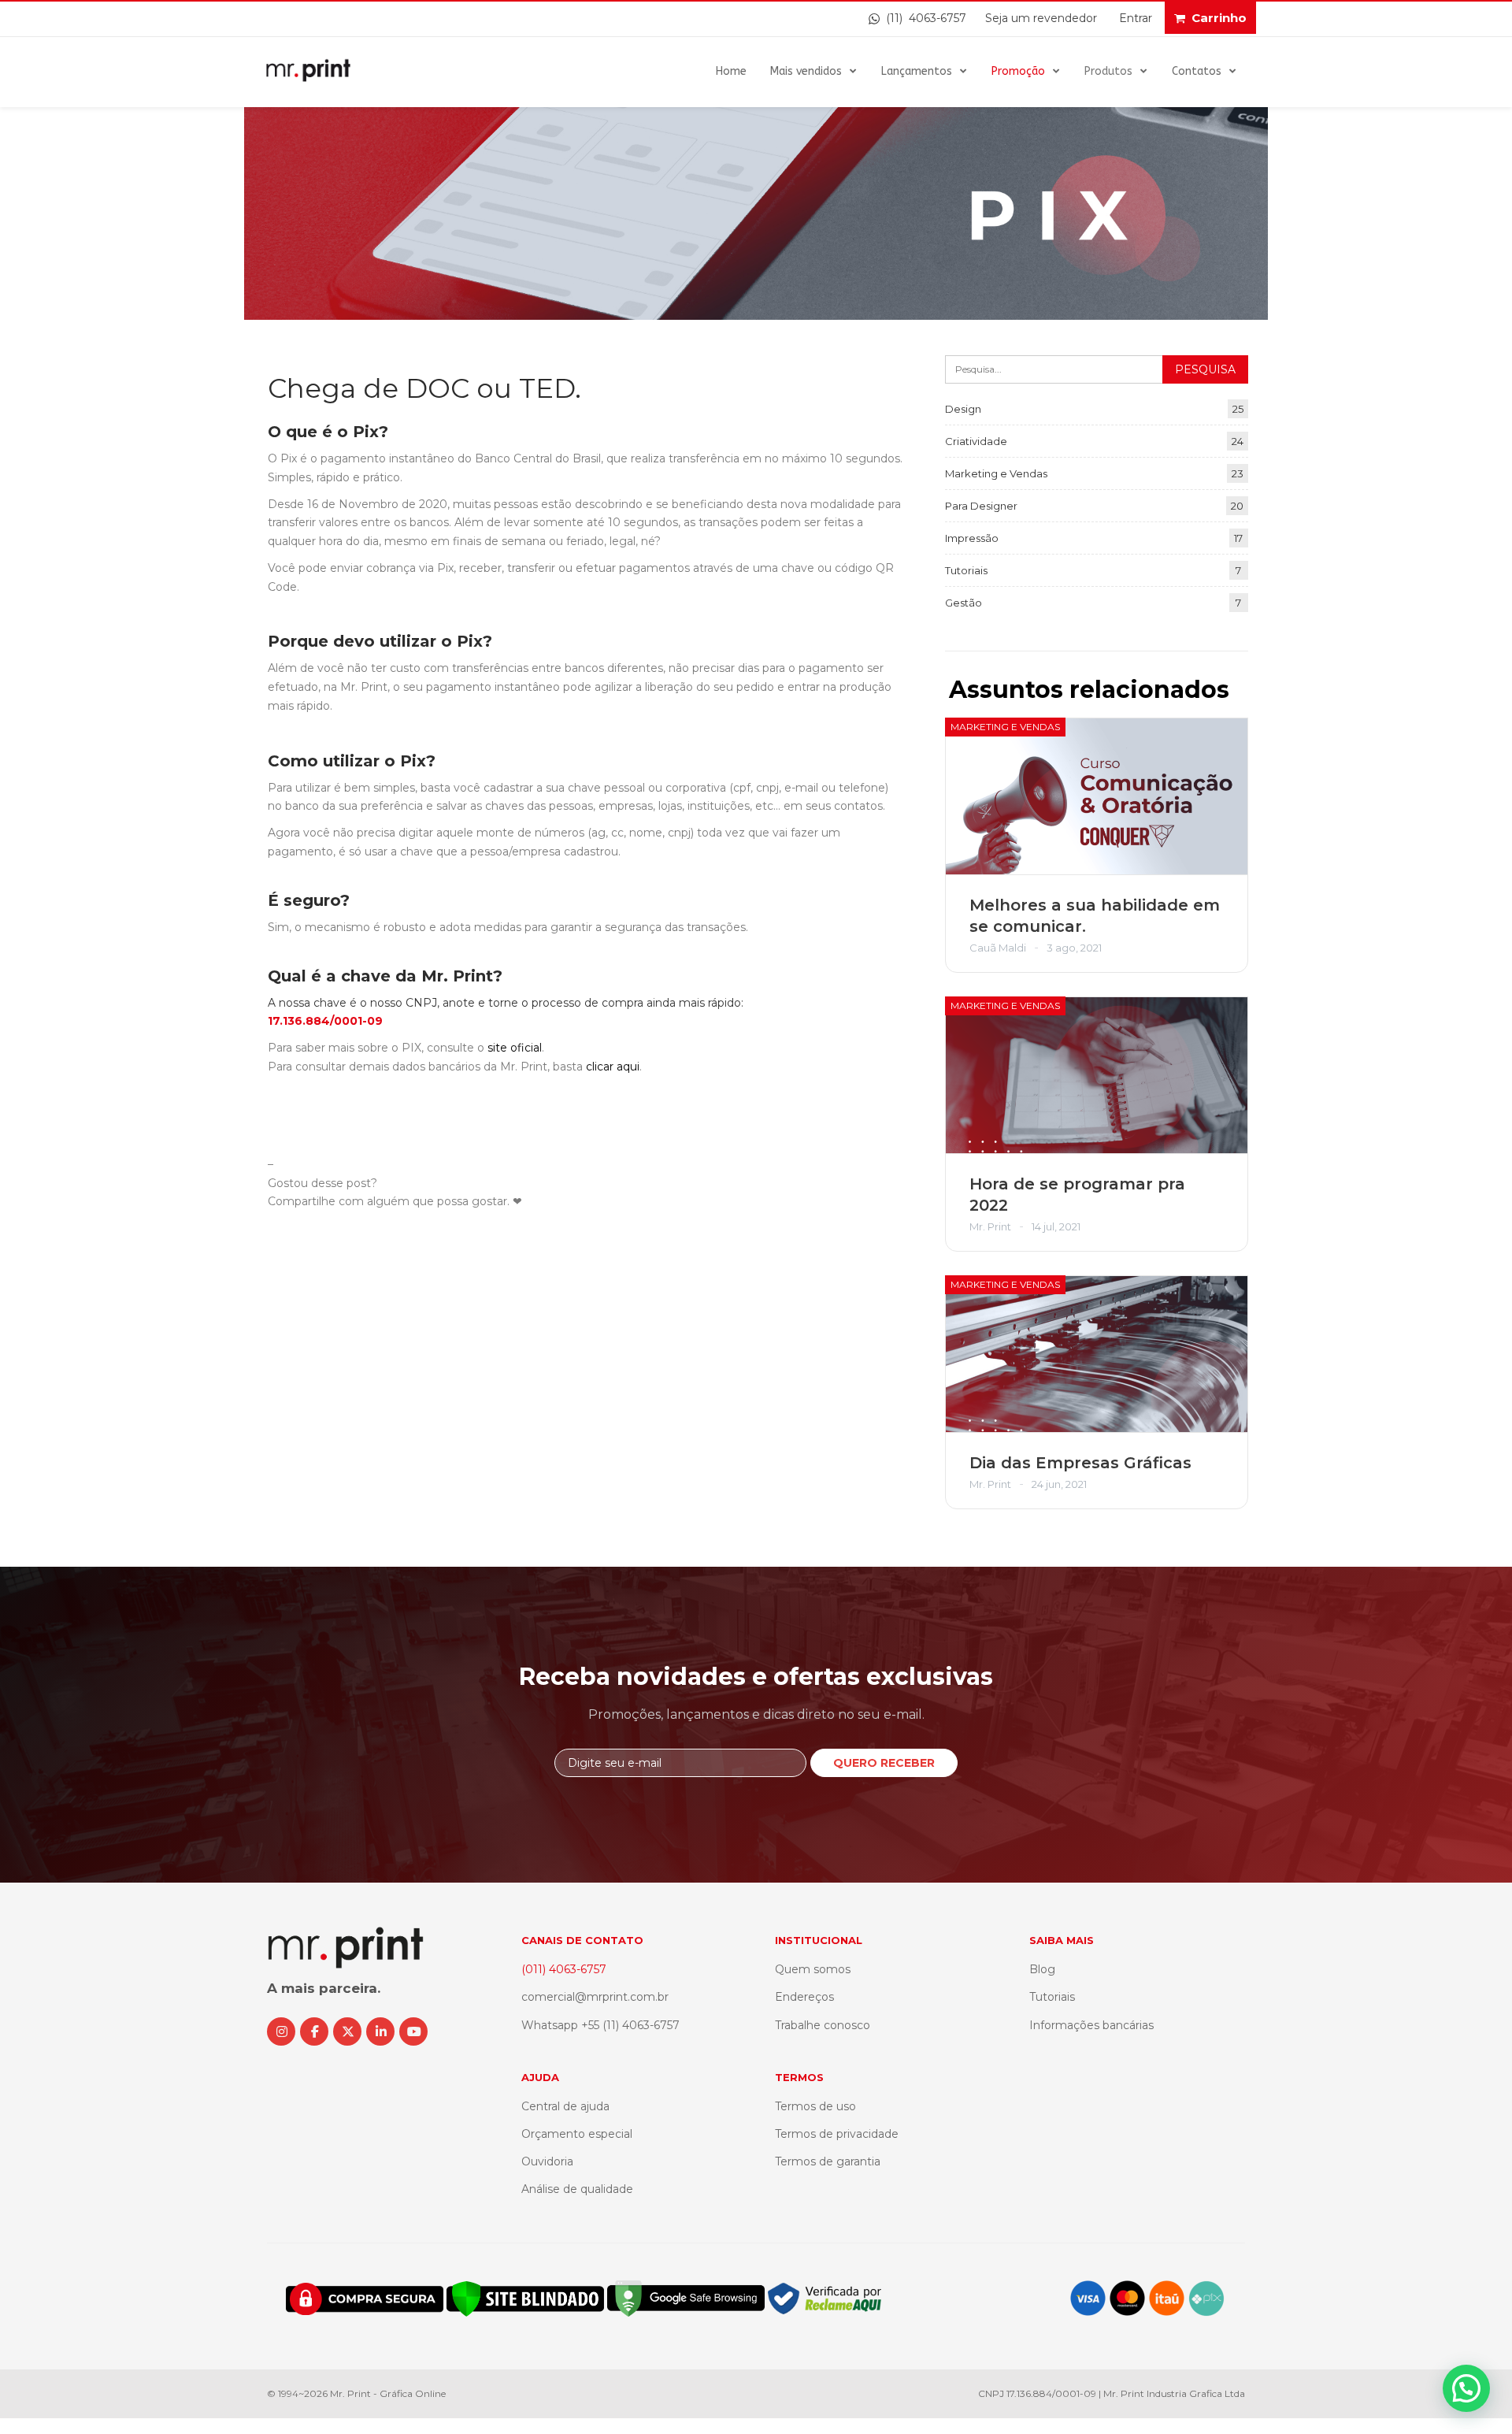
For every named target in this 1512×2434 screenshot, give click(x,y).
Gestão (964, 603)
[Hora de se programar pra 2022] (1097, 1075)
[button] (1466, 2388)
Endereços (804, 1997)
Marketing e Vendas (996, 473)
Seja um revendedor (1041, 18)
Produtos (1108, 71)
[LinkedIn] (380, 2031)
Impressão (972, 538)
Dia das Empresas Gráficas (1080, 1463)
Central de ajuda (565, 2106)
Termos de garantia (828, 2161)
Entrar (1136, 18)
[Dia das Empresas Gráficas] (1097, 1354)
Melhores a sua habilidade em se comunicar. (1095, 916)
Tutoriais (966, 570)
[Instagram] (281, 2031)
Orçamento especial (577, 2134)
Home (731, 71)
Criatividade (976, 441)
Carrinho (1219, 18)
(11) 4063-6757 (923, 18)
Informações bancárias (1091, 2025)
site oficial (515, 1048)
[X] (347, 2031)
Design (963, 409)
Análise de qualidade (577, 2189)
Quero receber (884, 1763)
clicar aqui (613, 1067)
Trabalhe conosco (823, 2025)
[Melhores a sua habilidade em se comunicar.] (1097, 796)
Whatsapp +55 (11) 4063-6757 (600, 2025)
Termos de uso (815, 2106)
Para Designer (981, 506)
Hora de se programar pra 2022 (1077, 1195)
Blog (1042, 1969)
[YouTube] (413, 2031)
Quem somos (813, 1969)
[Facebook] (314, 2031)
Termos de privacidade (837, 2134)
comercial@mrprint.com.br (595, 1997)
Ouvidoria (547, 2161)
